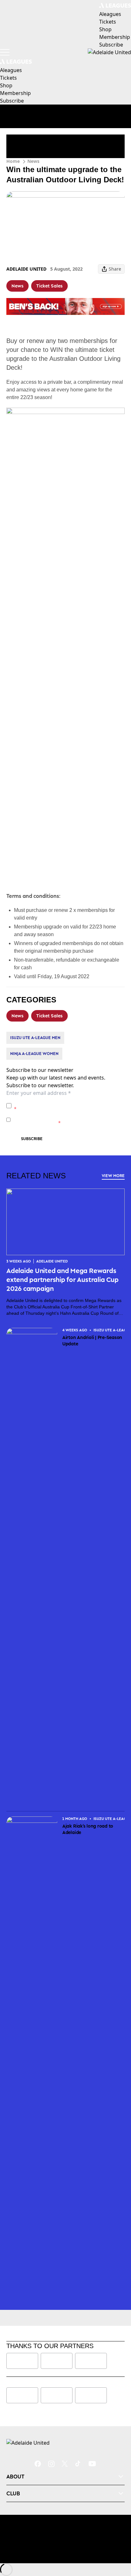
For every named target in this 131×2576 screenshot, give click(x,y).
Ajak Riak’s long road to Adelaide (88, 1829)
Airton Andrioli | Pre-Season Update (92, 1340)
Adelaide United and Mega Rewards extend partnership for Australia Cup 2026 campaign (62, 1279)
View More (113, 1176)
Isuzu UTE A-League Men (35, 1038)
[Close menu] (117, 2542)
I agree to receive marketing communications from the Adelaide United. (67, 1120)
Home (13, 161)
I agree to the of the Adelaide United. (69, 1106)
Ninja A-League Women (34, 1054)
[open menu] (5, 52)
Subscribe (32, 1139)
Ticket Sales (49, 286)
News (33, 161)
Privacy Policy (58, 1102)
